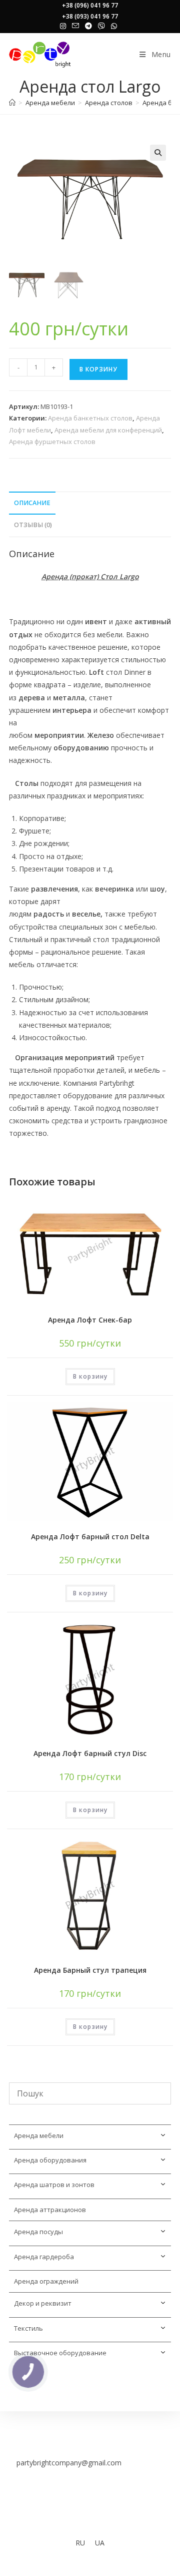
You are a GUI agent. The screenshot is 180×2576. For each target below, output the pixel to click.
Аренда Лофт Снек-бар (90, 1320)
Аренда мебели (39, 2135)
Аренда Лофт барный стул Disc (90, 1753)
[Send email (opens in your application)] (75, 26)
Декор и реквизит (43, 2303)
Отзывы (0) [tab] (33, 525)
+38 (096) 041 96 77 (90, 5)
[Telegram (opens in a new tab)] (88, 26)
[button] (158, 153)
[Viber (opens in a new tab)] (101, 26)
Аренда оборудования (50, 2160)
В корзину (98, 369)
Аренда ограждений (46, 2281)
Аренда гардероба (44, 2257)
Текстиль (28, 2328)
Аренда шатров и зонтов (54, 2185)
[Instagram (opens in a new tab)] (64, 26)
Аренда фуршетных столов (52, 442)
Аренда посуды (38, 2232)
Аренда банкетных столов (90, 418)
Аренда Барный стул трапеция (90, 1970)
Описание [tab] (32, 503)
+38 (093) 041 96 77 (90, 16)
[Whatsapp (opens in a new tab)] (114, 26)
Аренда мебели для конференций (108, 430)
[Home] (12, 103)
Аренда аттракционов (50, 2210)
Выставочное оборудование (60, 2353)
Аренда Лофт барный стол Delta (90, 1537)
